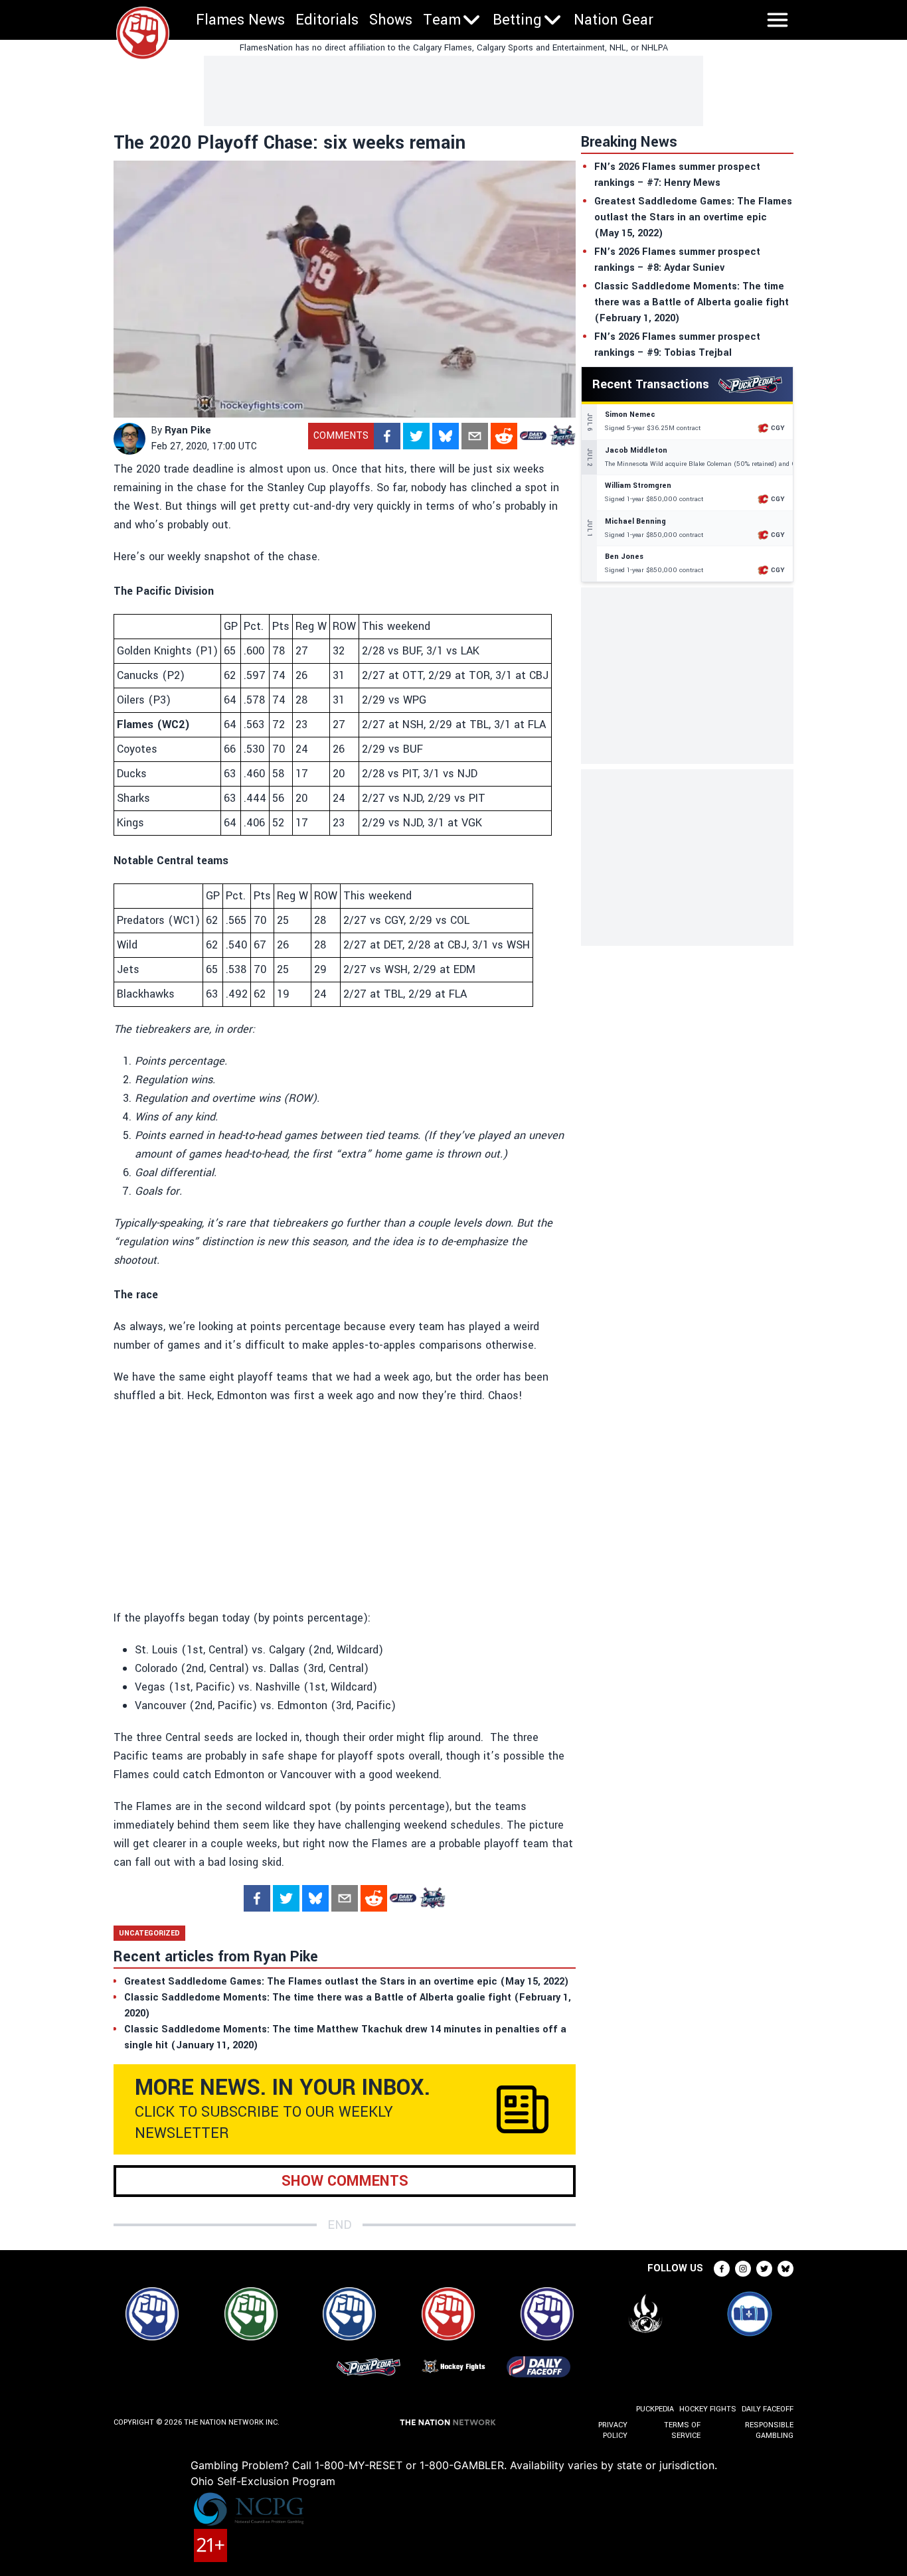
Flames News (240, 20)
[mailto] (475, 436)
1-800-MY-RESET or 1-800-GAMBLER (409, 2465)
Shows (391, 20)
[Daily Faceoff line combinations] (533, 436)
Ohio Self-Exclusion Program (263, 2481)
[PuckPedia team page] (562, 436)
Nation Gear (614, 20)
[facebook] (387, 436)
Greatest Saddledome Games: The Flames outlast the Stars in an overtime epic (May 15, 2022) (693, 217)
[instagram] (743, 2269)
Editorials (327, 20)
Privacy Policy (613, 2430)
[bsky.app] (446, 436)
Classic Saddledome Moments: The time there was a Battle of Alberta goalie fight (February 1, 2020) (692, 302)
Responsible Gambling (769, 2430)
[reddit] (504, 436)
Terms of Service (682, 2430)
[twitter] (416, 436)
